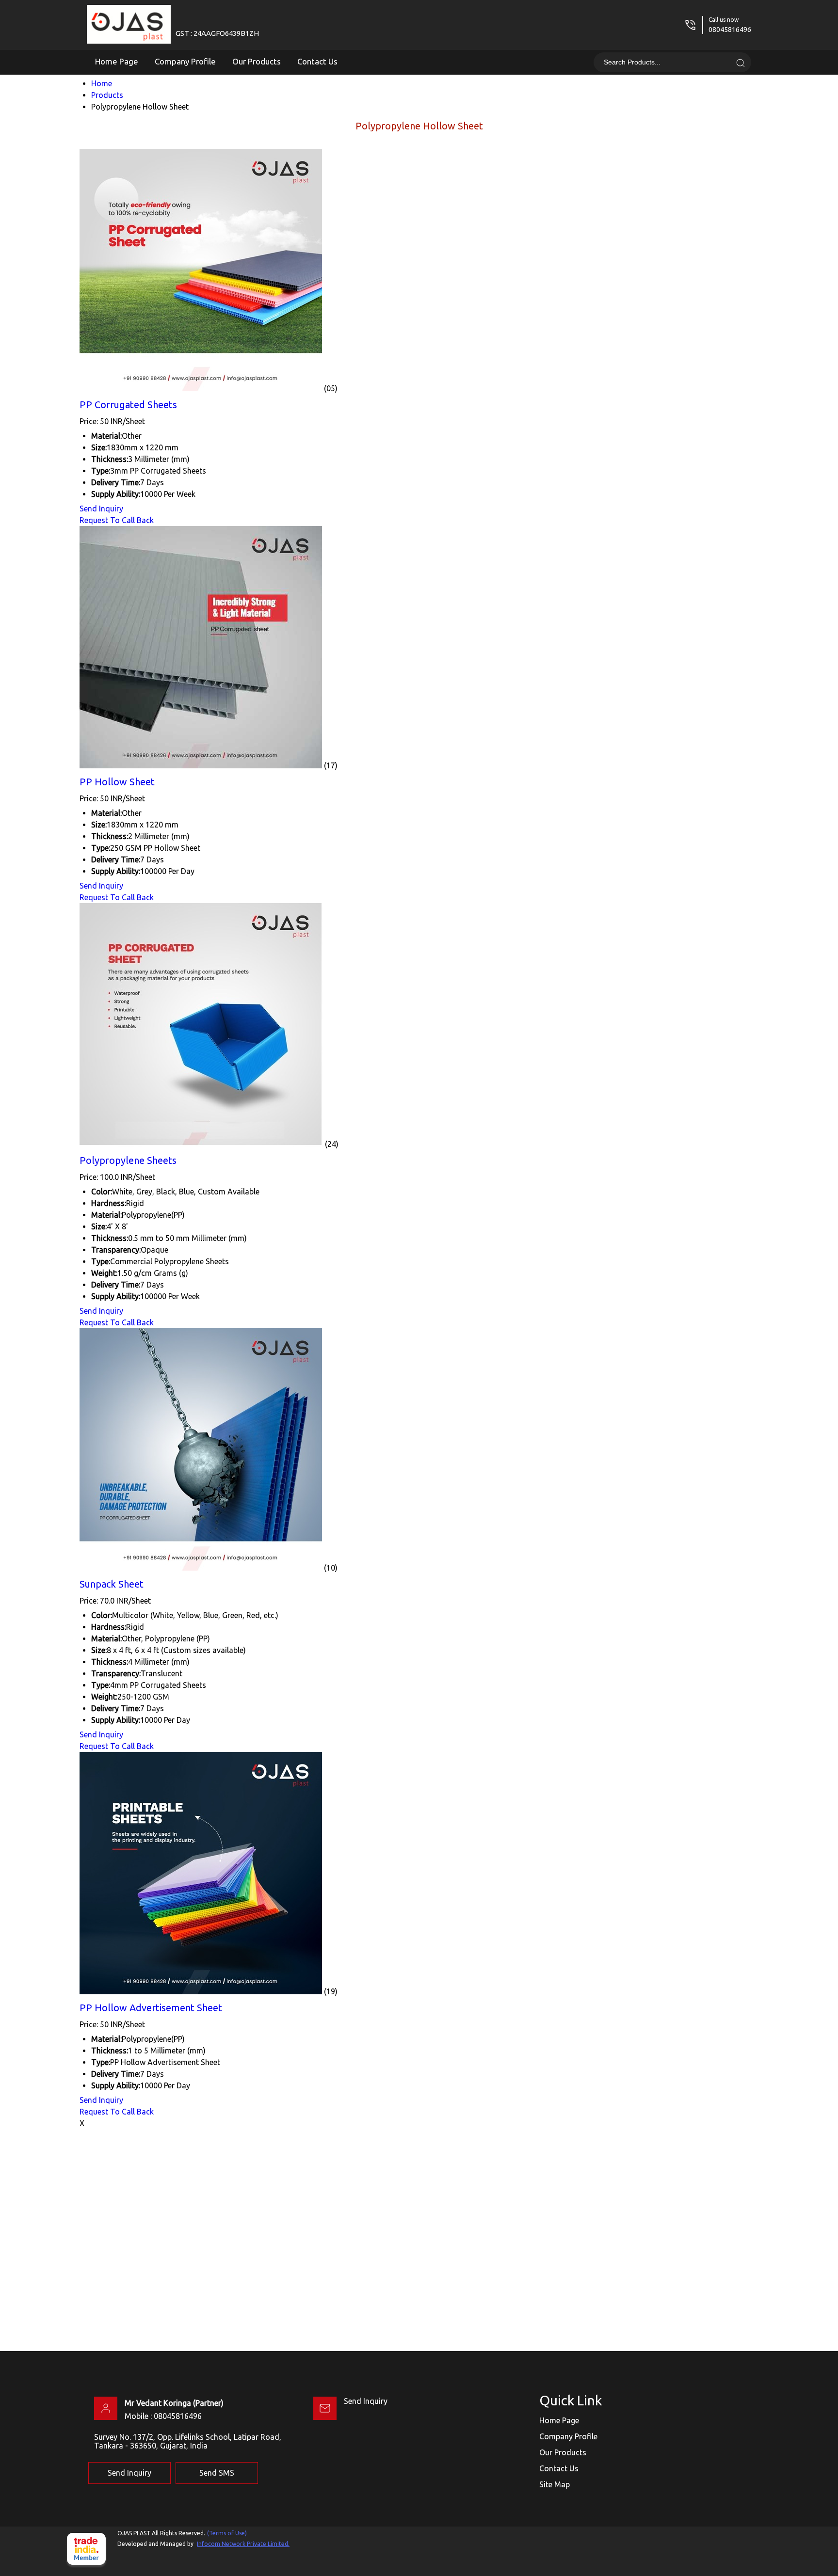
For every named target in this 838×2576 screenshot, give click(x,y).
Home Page (117, 61)
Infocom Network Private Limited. (243, 2544)
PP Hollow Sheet (117, 782)
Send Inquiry (101, 509)
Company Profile (185, 61)
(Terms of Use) (227, 2533)
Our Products (257, 61)
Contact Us (317, 61)
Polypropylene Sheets (128, 1160)
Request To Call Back (117, 520)
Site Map (555, 2484)
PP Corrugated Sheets (128, 405)
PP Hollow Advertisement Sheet (151, 2008)
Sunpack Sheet (112, 1584)
